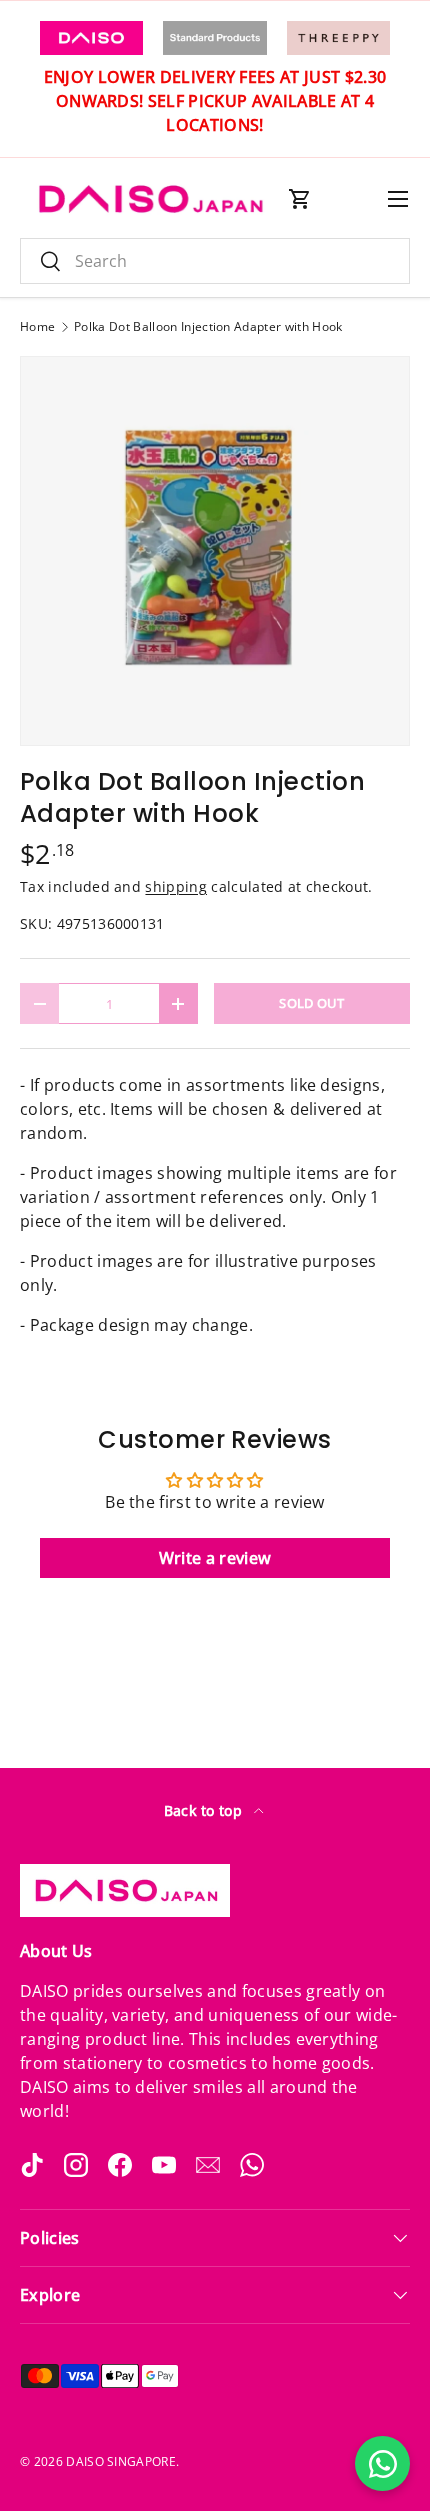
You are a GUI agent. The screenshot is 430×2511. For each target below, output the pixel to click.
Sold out (312, 1003)
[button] (300, 199)
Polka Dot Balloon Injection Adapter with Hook (208, 327)
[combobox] (215, 261)
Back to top (205, 1810)
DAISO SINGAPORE (121, 2461)
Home (37, 327)
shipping (176, 886)
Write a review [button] (215, 1558)
